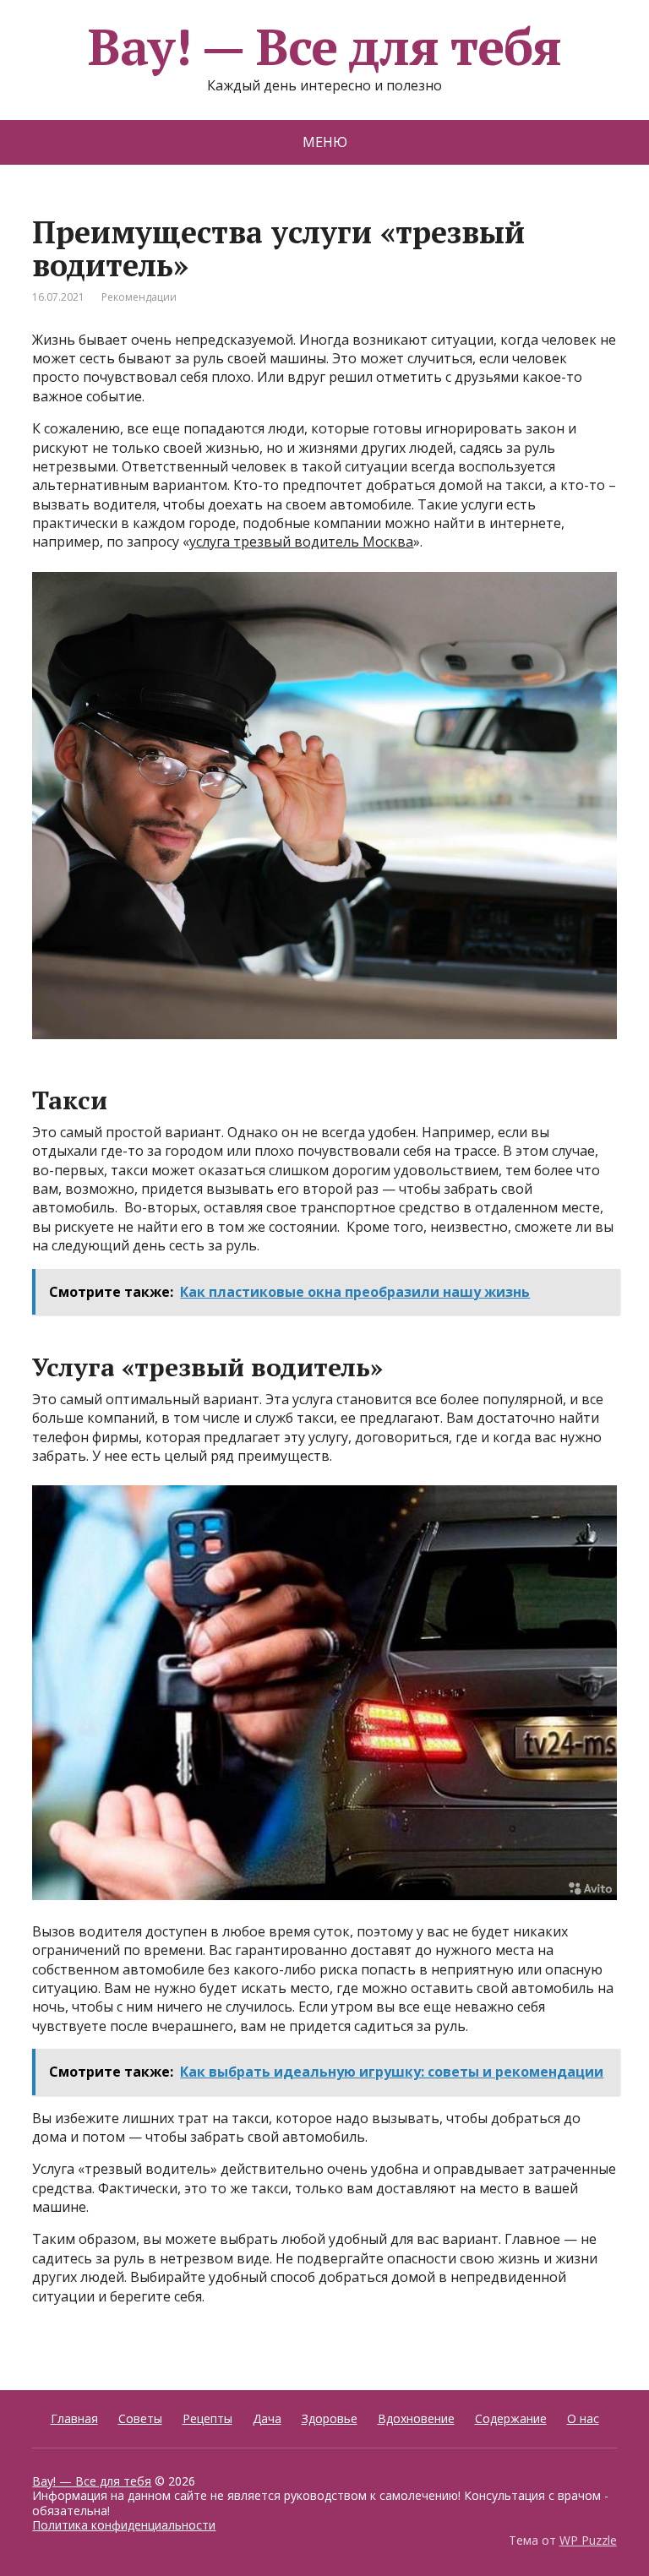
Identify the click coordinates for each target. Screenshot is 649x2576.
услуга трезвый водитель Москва (301, 542)
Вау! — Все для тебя (324, 46)
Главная (74, 2418)
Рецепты (207, 2418)
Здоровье (330, 2418)
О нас (583, 2418)
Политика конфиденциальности (124, 2525)
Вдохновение (416, 2418)
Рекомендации (139, 297)
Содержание (511, 2418)
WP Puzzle (588, 2540)
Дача (267, 2418)
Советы (140, 2418)
